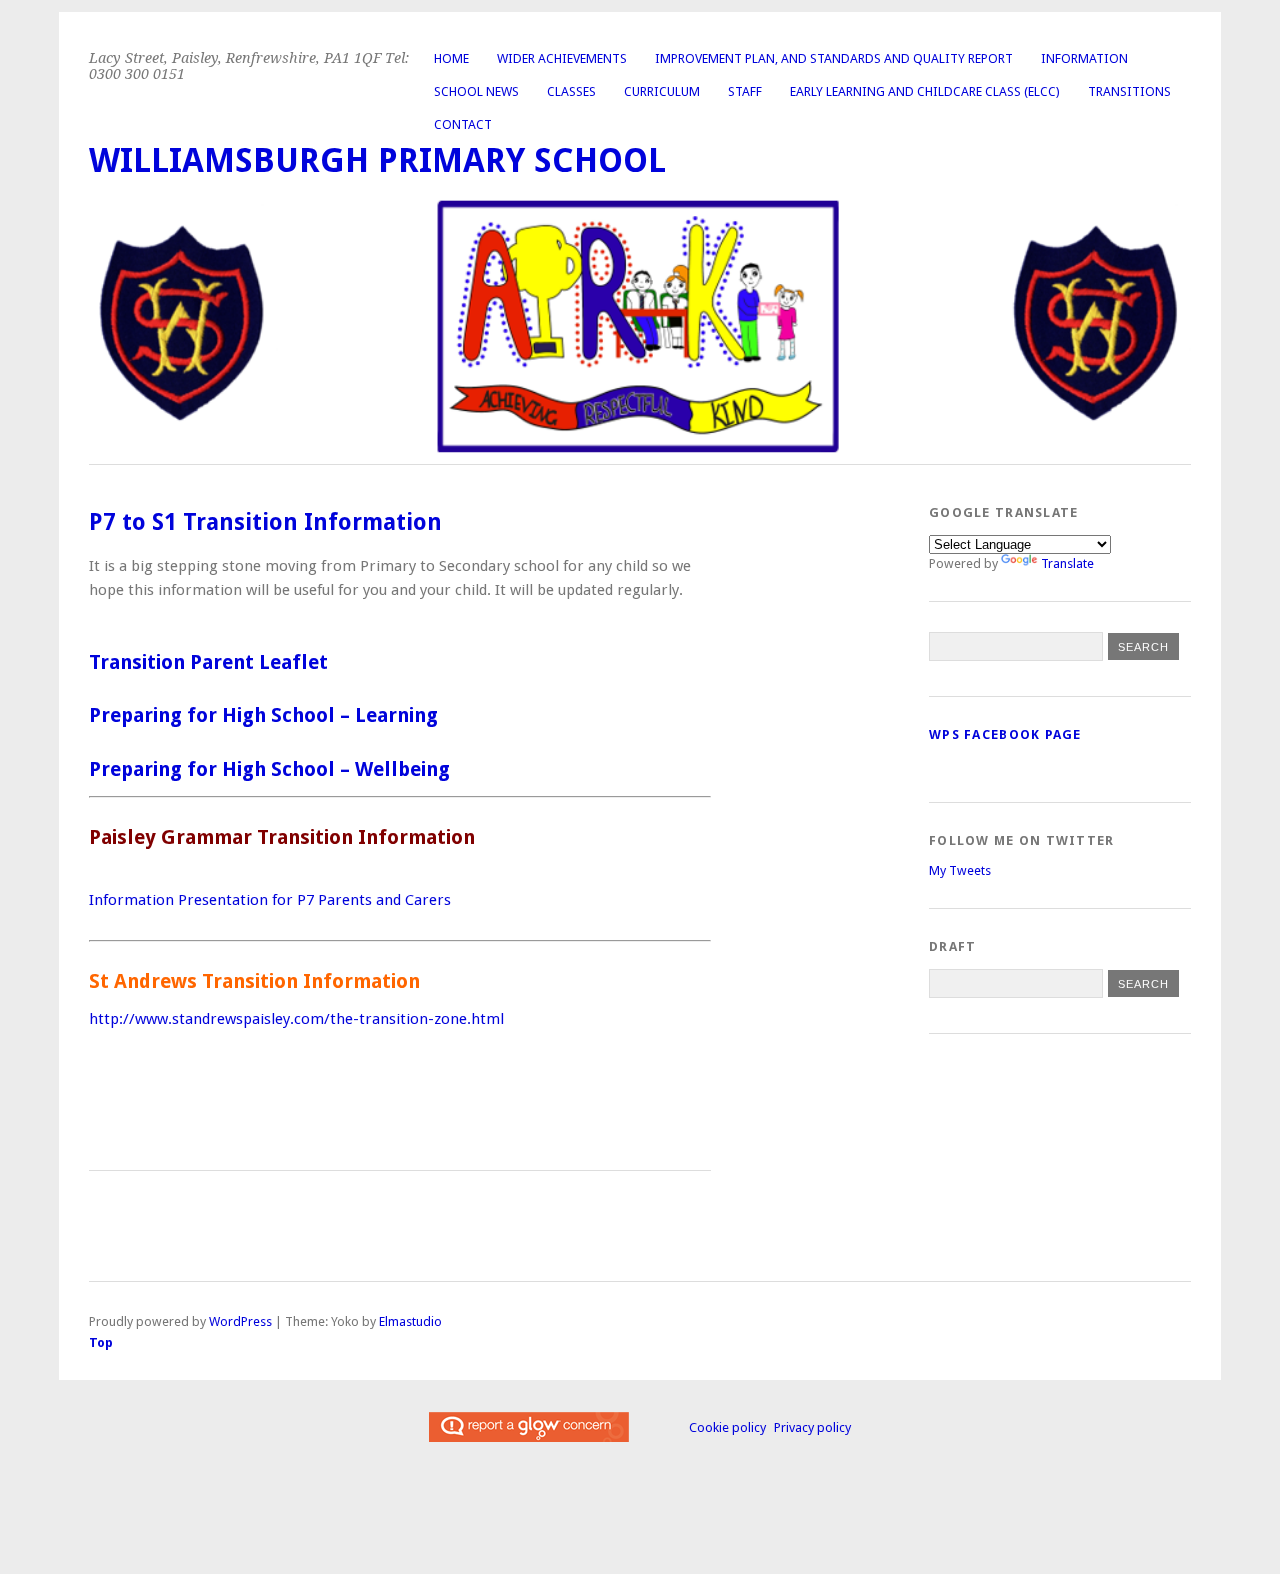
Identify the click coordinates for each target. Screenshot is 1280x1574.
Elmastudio (410, 1321)
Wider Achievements (562, 58)
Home (451, 58)
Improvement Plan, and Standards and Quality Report (834, 58)
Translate (1067, 563)
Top (101, 1342)
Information (1084, 58)
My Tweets (960, 870)
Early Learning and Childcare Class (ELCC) (925, 91)
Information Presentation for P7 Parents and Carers (272, 900)
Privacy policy (812, 1427)
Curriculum (662, 91)
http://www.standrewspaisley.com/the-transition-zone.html (298, 1019)
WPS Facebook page (1005, 734)
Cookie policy (727, 1427)
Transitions (1129, 91)
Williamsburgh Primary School (377, 160)
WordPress (240, 1321)
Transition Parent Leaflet (208, 662)
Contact (463, 124)
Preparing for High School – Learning (263, 715)
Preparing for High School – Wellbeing (269, 769)
